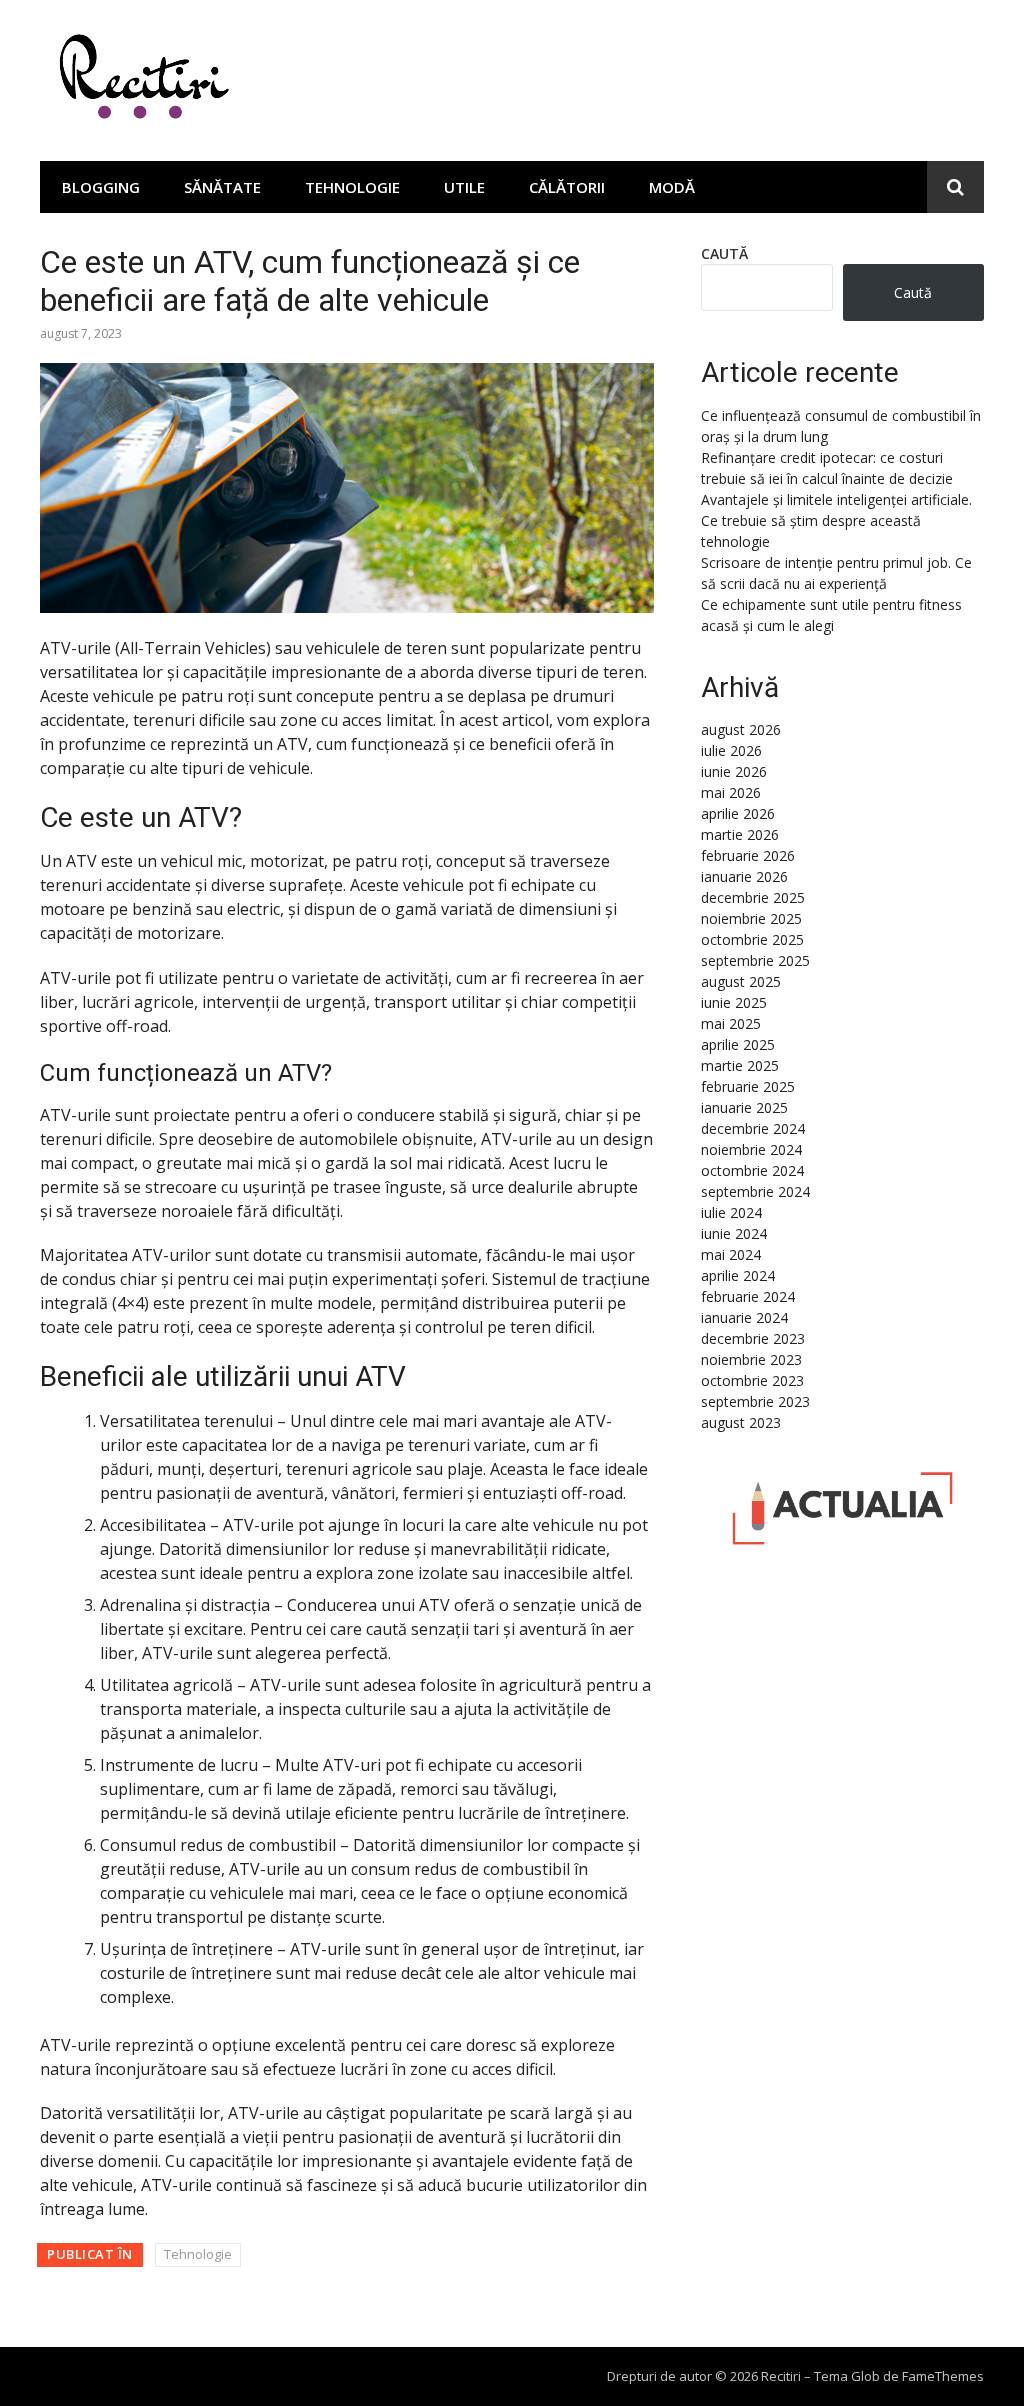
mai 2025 (731, 1023)
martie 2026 (740, 834)
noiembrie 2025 (751, 918)
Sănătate (222, 187)
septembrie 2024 (755, 1191)
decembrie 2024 (753, 1128)
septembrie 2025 (755, 960)
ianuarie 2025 (744, 1107)
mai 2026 (731, 792)
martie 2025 (740, 1065)
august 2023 (741, 1422)
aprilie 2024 (738, 1275)
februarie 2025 (748, 1086)
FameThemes (943, 2376)
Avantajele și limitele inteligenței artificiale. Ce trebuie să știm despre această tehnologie (836, 520)
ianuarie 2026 (744, 876)
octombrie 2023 (752, 1380)
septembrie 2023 (755, 1401)
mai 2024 (731, 1254)
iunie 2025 (734, 1002)
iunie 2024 (734, 1233)
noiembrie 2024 (751, 1149)
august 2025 (741, 981)
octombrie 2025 (752, 939)
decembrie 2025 (753, 897)
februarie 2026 (748, 855)
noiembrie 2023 (751, 1359)
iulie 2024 (731, 1212)
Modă (672, 187)
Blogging (101, 187)
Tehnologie (352, 187)
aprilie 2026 (738, 813)
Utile (464, 187)
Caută (724, 253)
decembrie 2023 (753, 1338)
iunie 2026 (734, 771)
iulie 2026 (731, 750)
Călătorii (567, 187)
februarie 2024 (748, 1296)
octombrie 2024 (752, 1170)
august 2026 (741, 729)
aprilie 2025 (738, 1044)
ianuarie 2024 (744, 1317)
